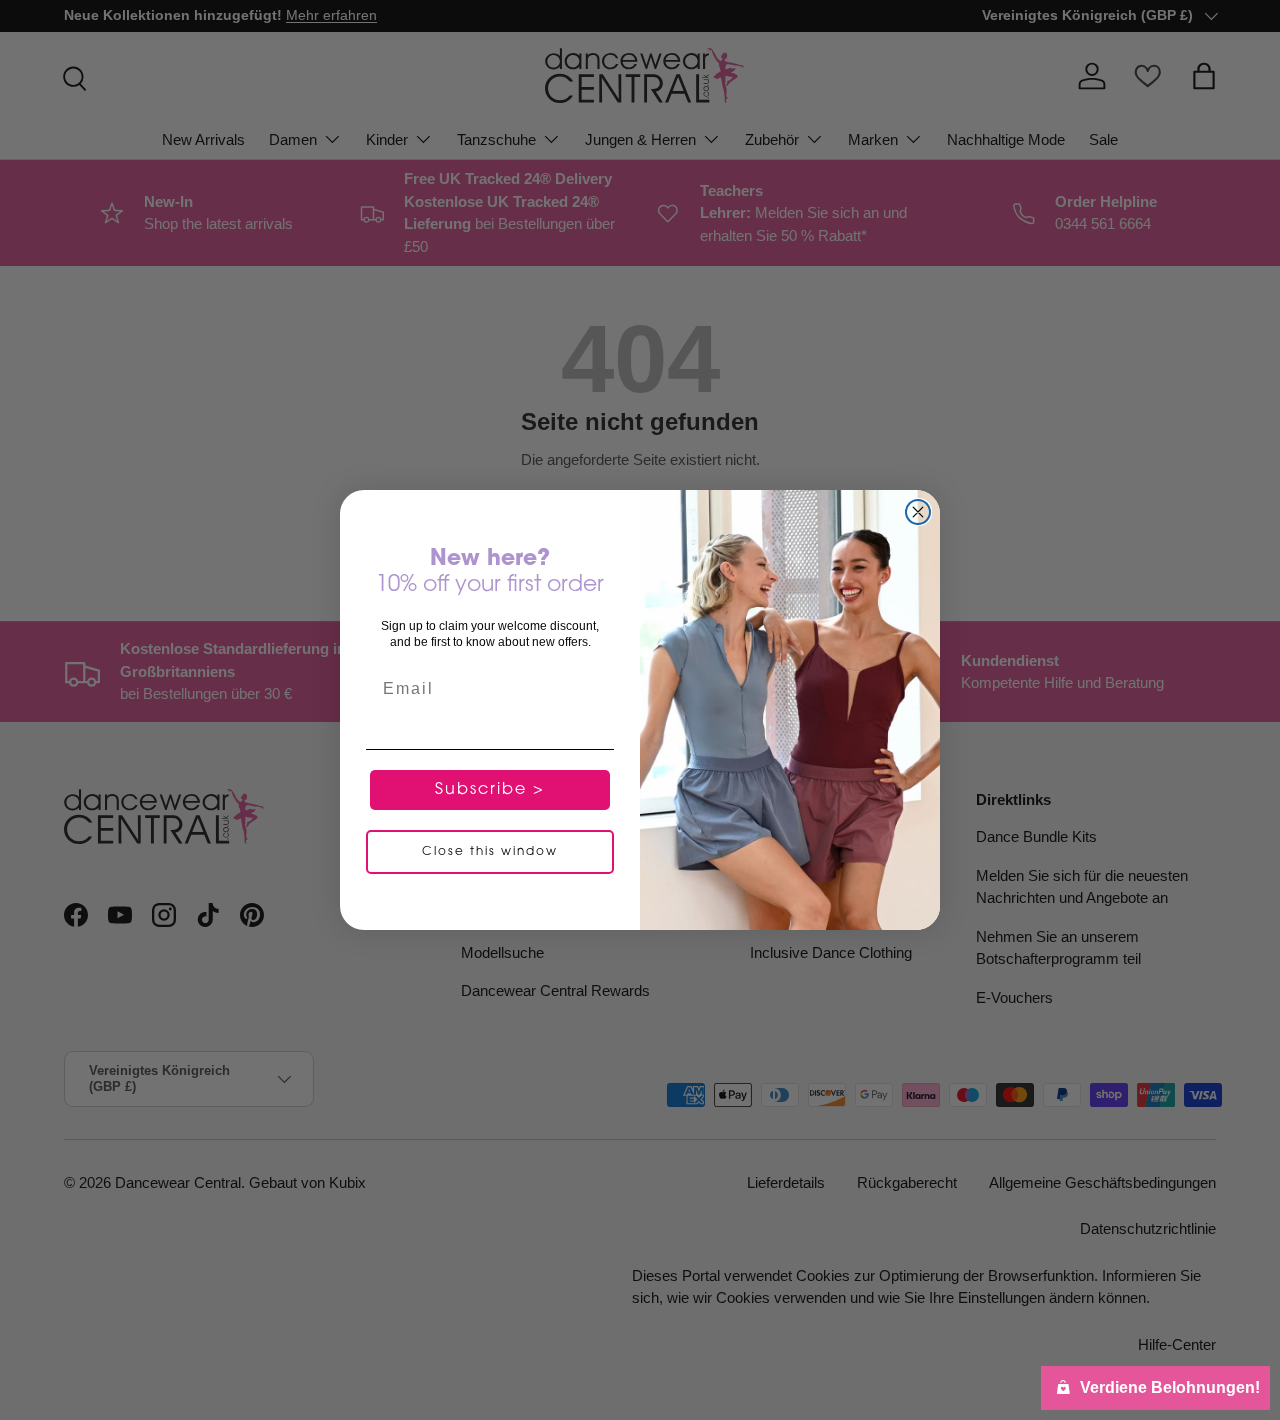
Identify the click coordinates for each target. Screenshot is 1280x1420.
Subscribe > (490, 790)
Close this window (490, 852)
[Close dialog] (918, 512)
